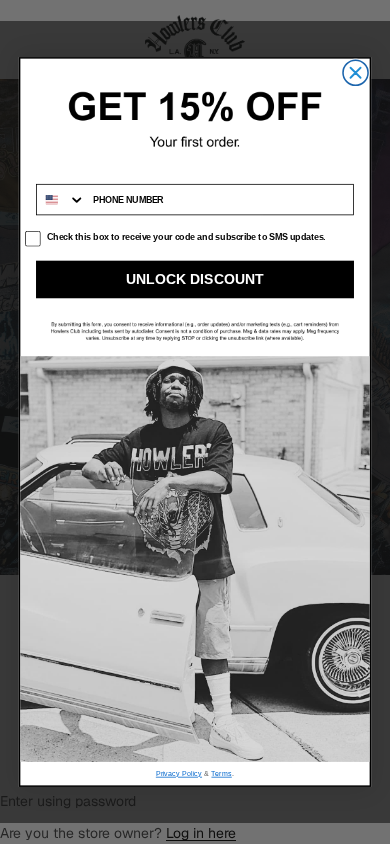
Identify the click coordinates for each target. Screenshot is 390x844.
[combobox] (61, 200)
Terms (221, 774)
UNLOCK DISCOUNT (195, 280)
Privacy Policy (179, 774)
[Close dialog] (355, 72)
